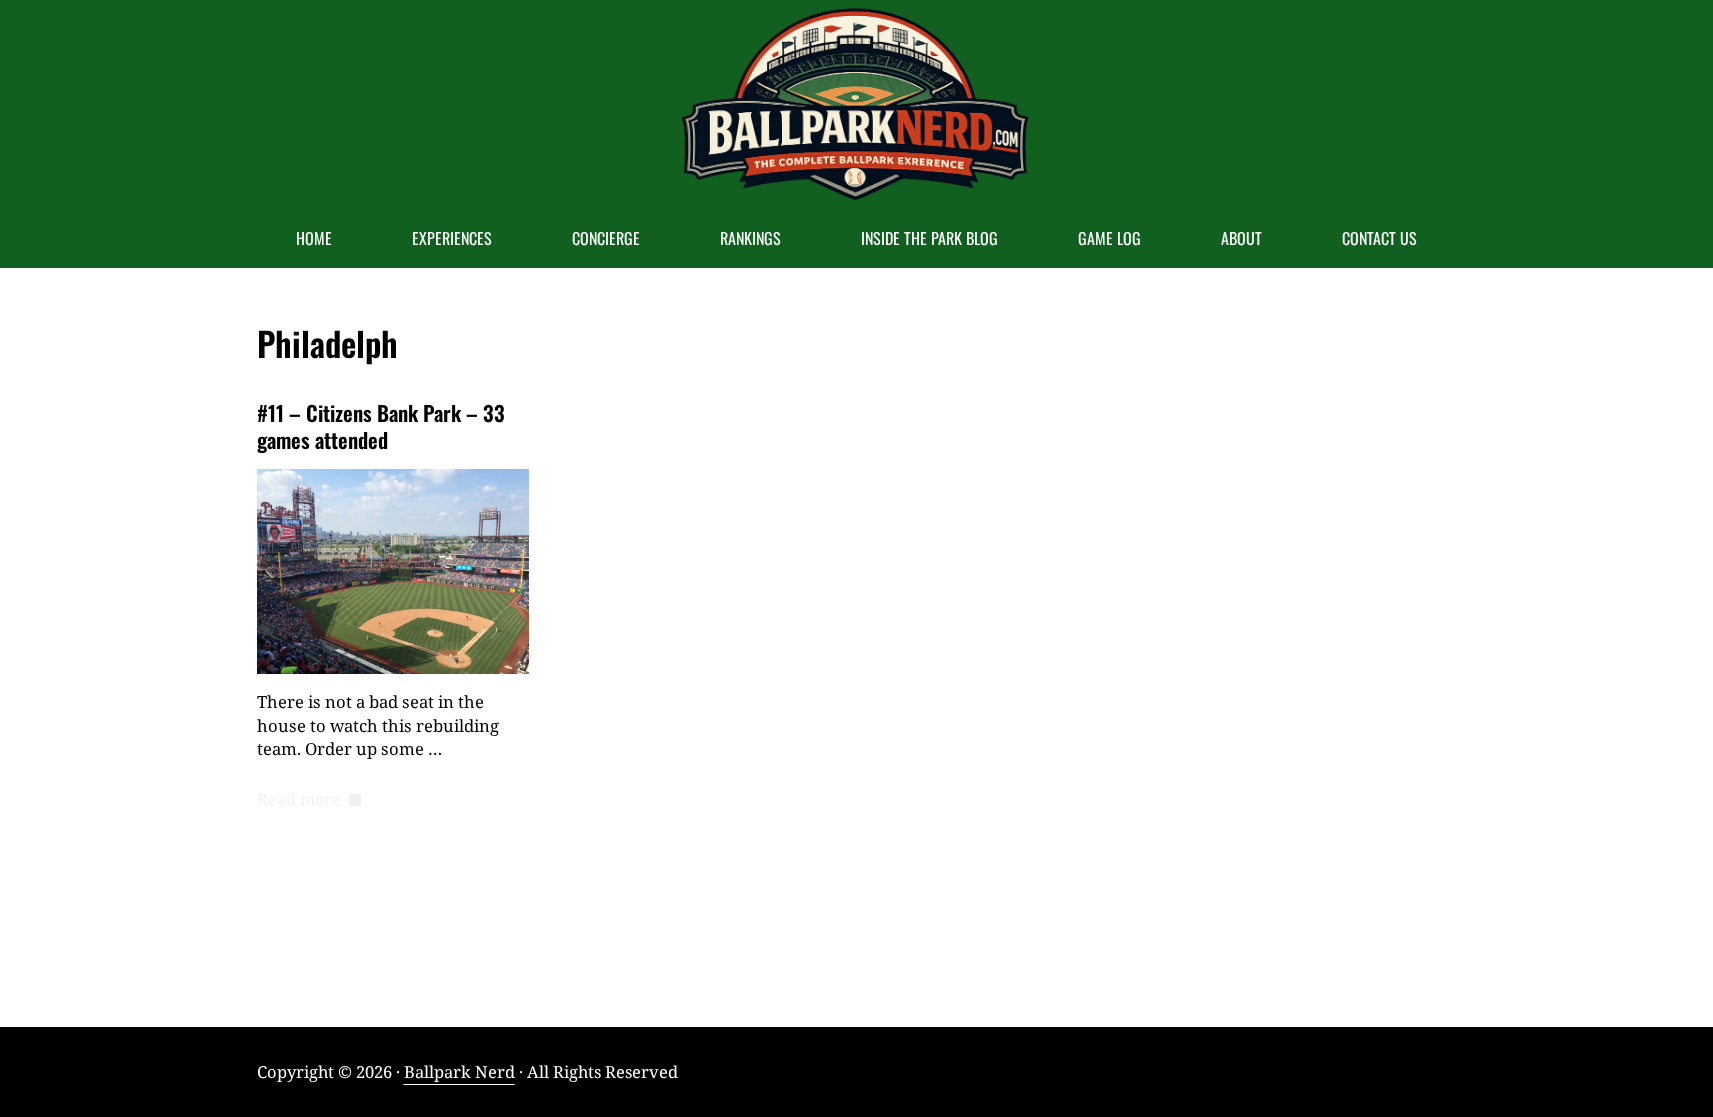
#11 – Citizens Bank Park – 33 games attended (381, 426)
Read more (309, 800)
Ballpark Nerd (459, 1071)
